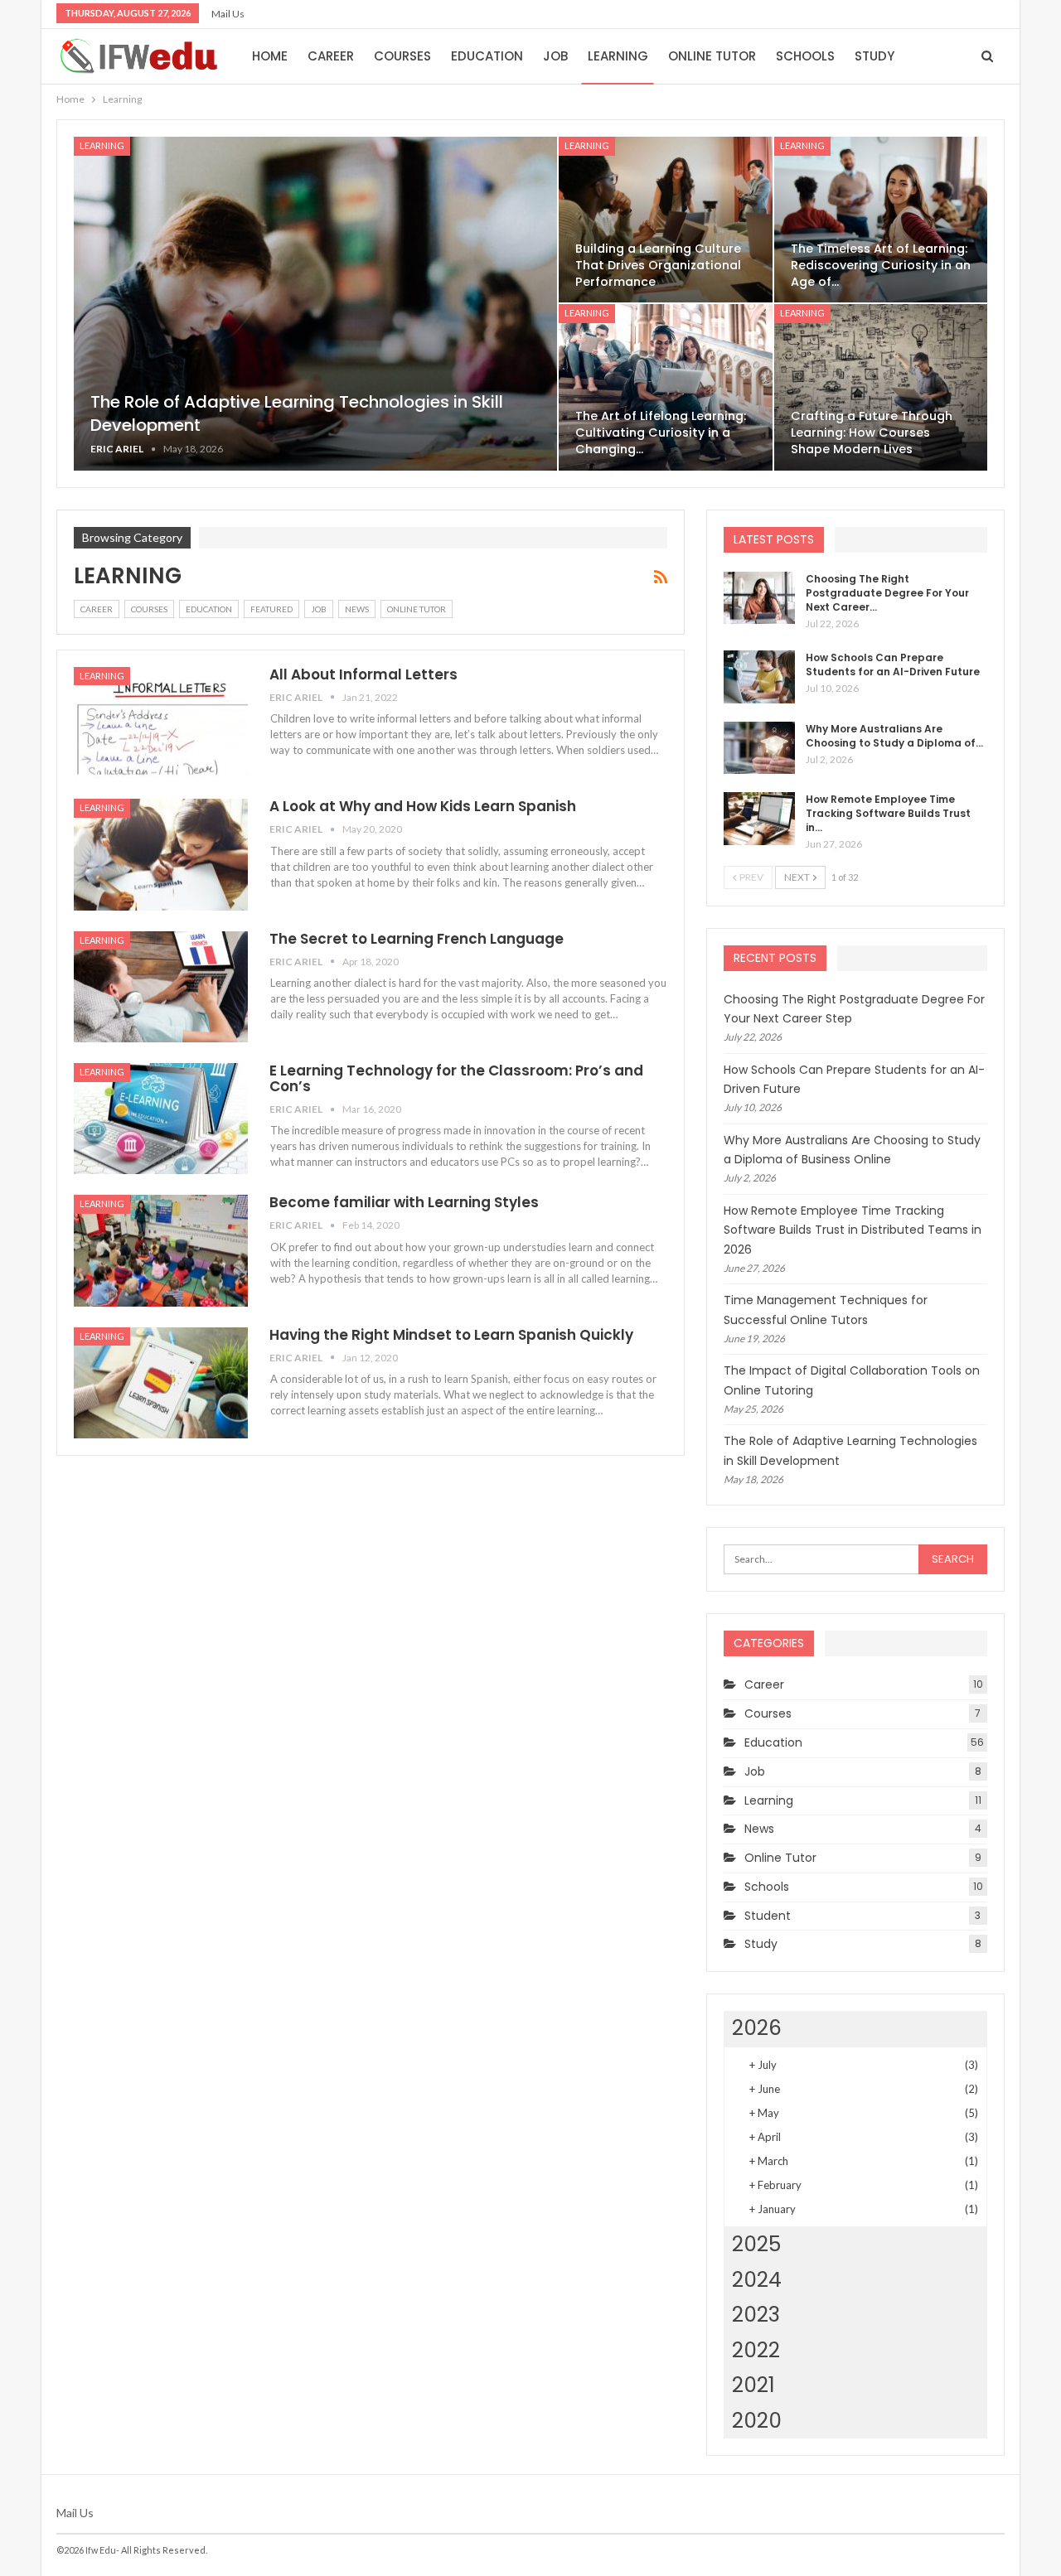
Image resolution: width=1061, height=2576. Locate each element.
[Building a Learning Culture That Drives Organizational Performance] (665, 220)
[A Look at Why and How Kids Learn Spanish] (161, 854)
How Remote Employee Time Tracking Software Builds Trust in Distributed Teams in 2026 (853, 1230)
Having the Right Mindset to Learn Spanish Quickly (451, 1335)
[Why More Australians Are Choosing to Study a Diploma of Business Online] (759, 748)
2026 (757, 2028)
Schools (805, 56)
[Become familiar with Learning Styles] (161, 1250)
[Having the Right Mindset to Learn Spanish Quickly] (161, 1383)
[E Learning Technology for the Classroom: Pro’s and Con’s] (161, 1119)
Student (768, 1916)
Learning (618, 56)
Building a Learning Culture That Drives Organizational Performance (658, 265)
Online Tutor (712, 56)
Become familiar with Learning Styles (404, 1202)
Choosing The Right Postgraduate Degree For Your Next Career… (887, 593)
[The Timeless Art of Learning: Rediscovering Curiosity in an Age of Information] (881, 220)
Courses (402, 56)
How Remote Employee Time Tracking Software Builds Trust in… (888, 813)
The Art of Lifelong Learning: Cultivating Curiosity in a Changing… (661, 433)
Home (270, 56)
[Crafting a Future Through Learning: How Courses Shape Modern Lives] (881, 387)
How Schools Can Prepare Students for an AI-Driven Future (893, 665)
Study (874, 56)
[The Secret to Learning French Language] (161, 987)
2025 (756, 2244)
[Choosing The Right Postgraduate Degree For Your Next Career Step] (759, 598)
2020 (757, 2421)
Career (331, 56)
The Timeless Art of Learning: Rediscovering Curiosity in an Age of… (881, 265)
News (357, 609)
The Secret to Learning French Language (417, 939)
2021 (753, 2385)
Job (555, 56)
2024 (757, 2280)
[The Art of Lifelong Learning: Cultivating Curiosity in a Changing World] (665, 387)
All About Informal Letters (363, 674)
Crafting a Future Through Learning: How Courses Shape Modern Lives (872, 433)
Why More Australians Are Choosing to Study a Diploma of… (894, 736)
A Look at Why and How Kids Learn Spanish (423, 806)
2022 (756, 2350)
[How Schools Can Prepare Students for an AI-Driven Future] (759, 677)
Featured (271, 609)
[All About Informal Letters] (161, 723)
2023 (756, 2315)
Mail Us (228, 14)
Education (487, 56)
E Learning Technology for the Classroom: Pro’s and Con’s (456, 1078)
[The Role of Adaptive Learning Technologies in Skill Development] (315, 304)
